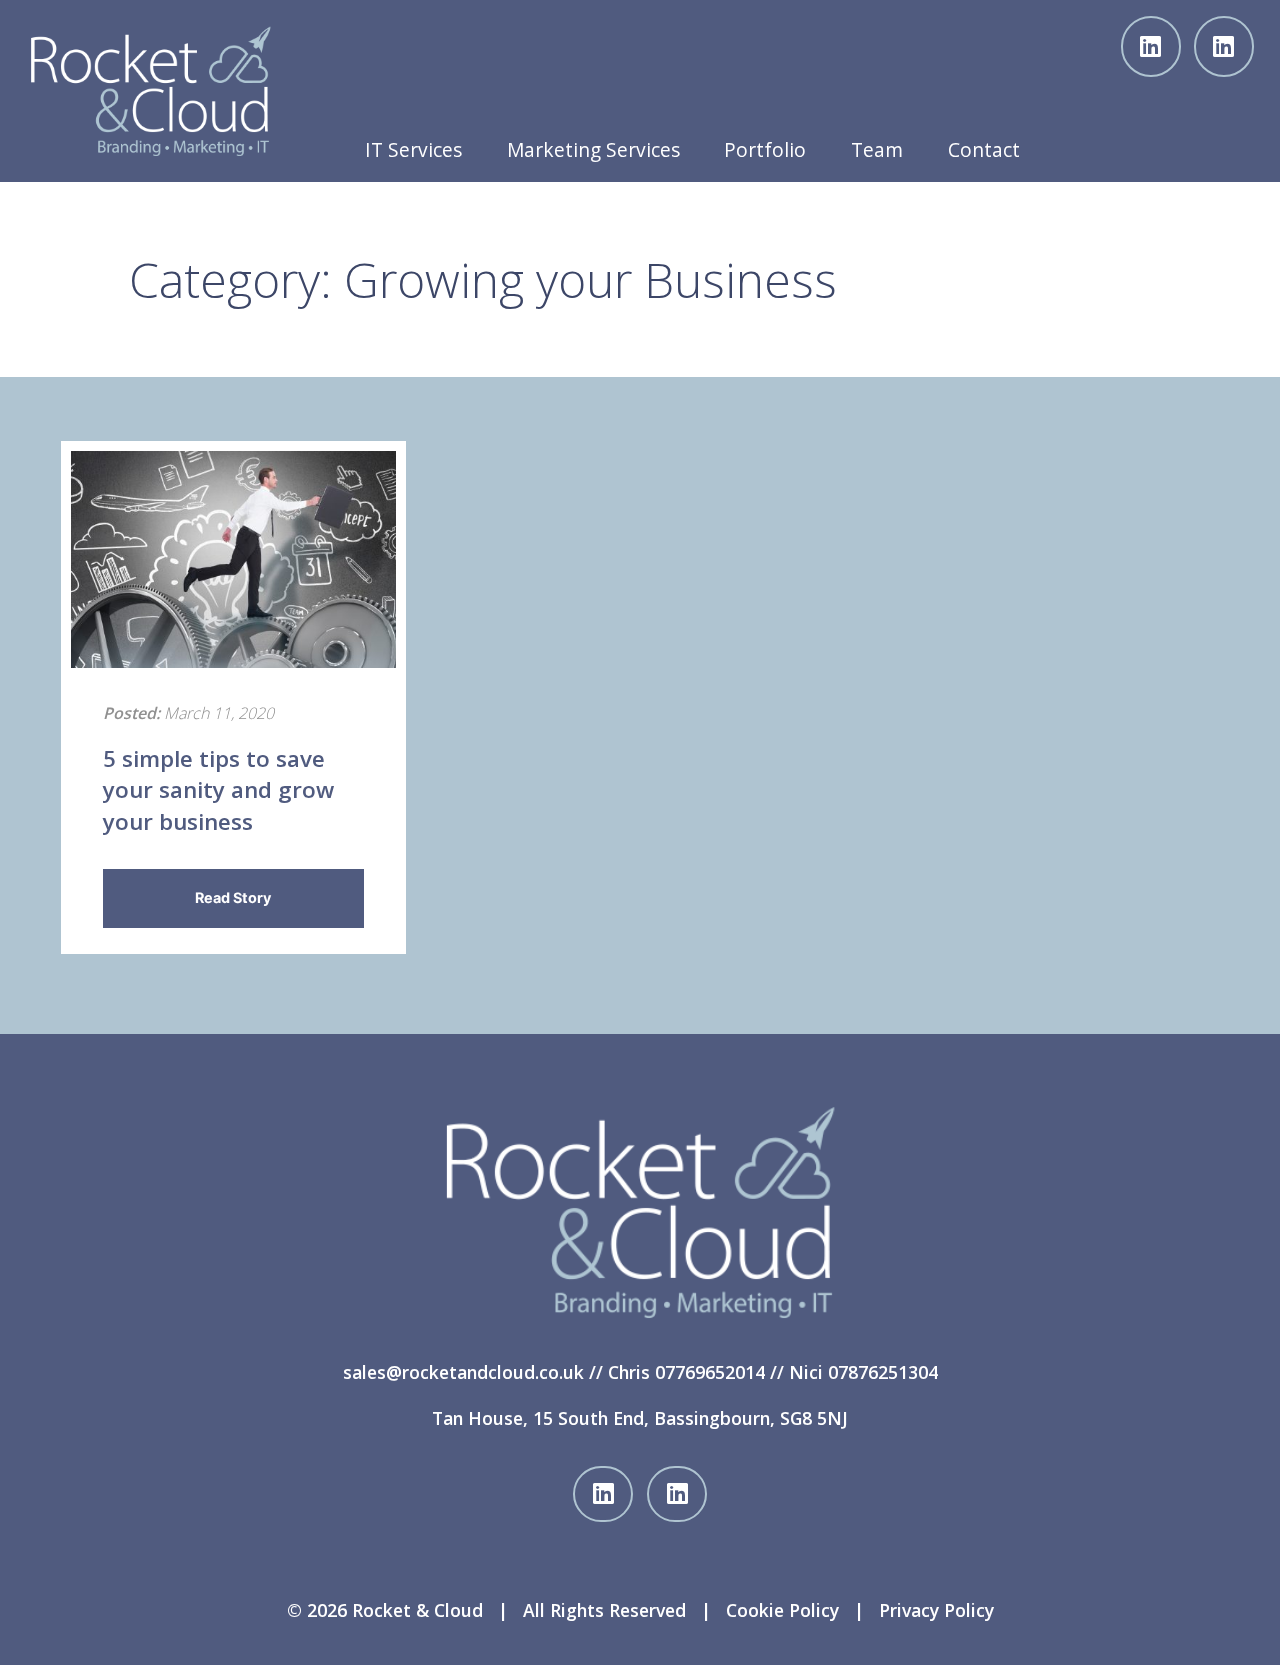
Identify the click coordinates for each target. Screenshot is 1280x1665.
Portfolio (765, 149)
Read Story (233, 897)
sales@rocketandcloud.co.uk (463, 1372)
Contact (984, 149)
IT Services (413, 149)
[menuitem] (413, 145)
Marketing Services (593, 149)
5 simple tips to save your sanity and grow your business (218, 790)
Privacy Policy (936, 1610)
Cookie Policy (782, 1610)
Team (877, 149)
